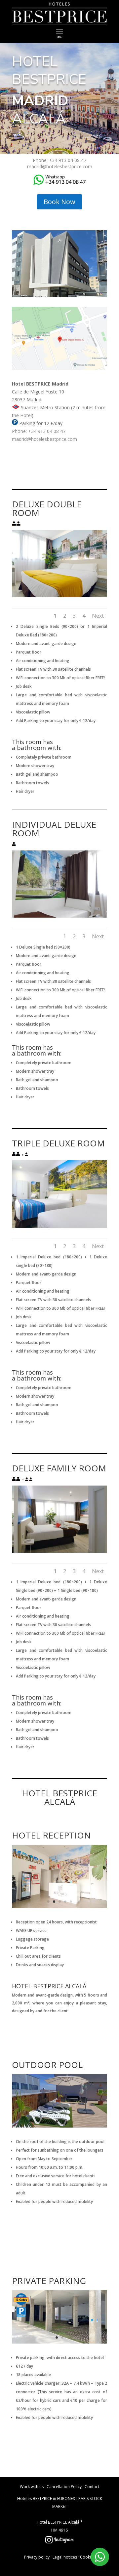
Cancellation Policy (64, 2487)
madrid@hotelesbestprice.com (60, 166)
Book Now (59, 202)
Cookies (88, 2557)
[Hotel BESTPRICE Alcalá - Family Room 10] (59, 1551)
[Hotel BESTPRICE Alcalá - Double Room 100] (59, 595)
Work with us (32, 2487)
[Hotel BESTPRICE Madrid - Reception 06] (59, 1906)
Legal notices (65, 2557)
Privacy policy (37, 2557)
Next (98, 616)
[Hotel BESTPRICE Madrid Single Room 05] (59, 916)
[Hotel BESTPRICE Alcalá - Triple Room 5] (59, 1226)
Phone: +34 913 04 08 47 (59, 160)
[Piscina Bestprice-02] (59, 2126)
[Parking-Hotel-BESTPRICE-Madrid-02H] (59, 2342)
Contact (92, 2487)
